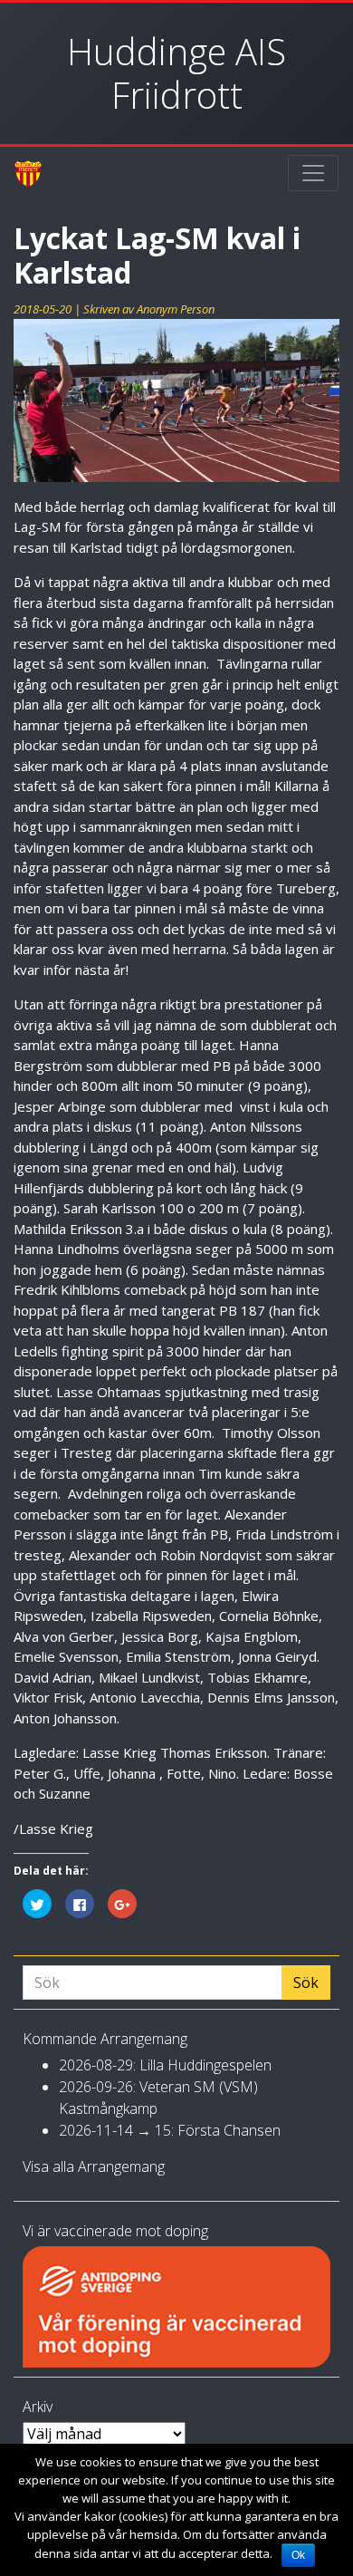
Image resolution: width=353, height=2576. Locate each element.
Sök (306, 1983)
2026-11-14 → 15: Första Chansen (170, 2130)
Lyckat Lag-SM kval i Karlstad (157, 255)
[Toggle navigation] (313, 173)
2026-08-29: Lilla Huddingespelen (165, 2065)
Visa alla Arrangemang (94, 2166)
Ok (298, 2555)
